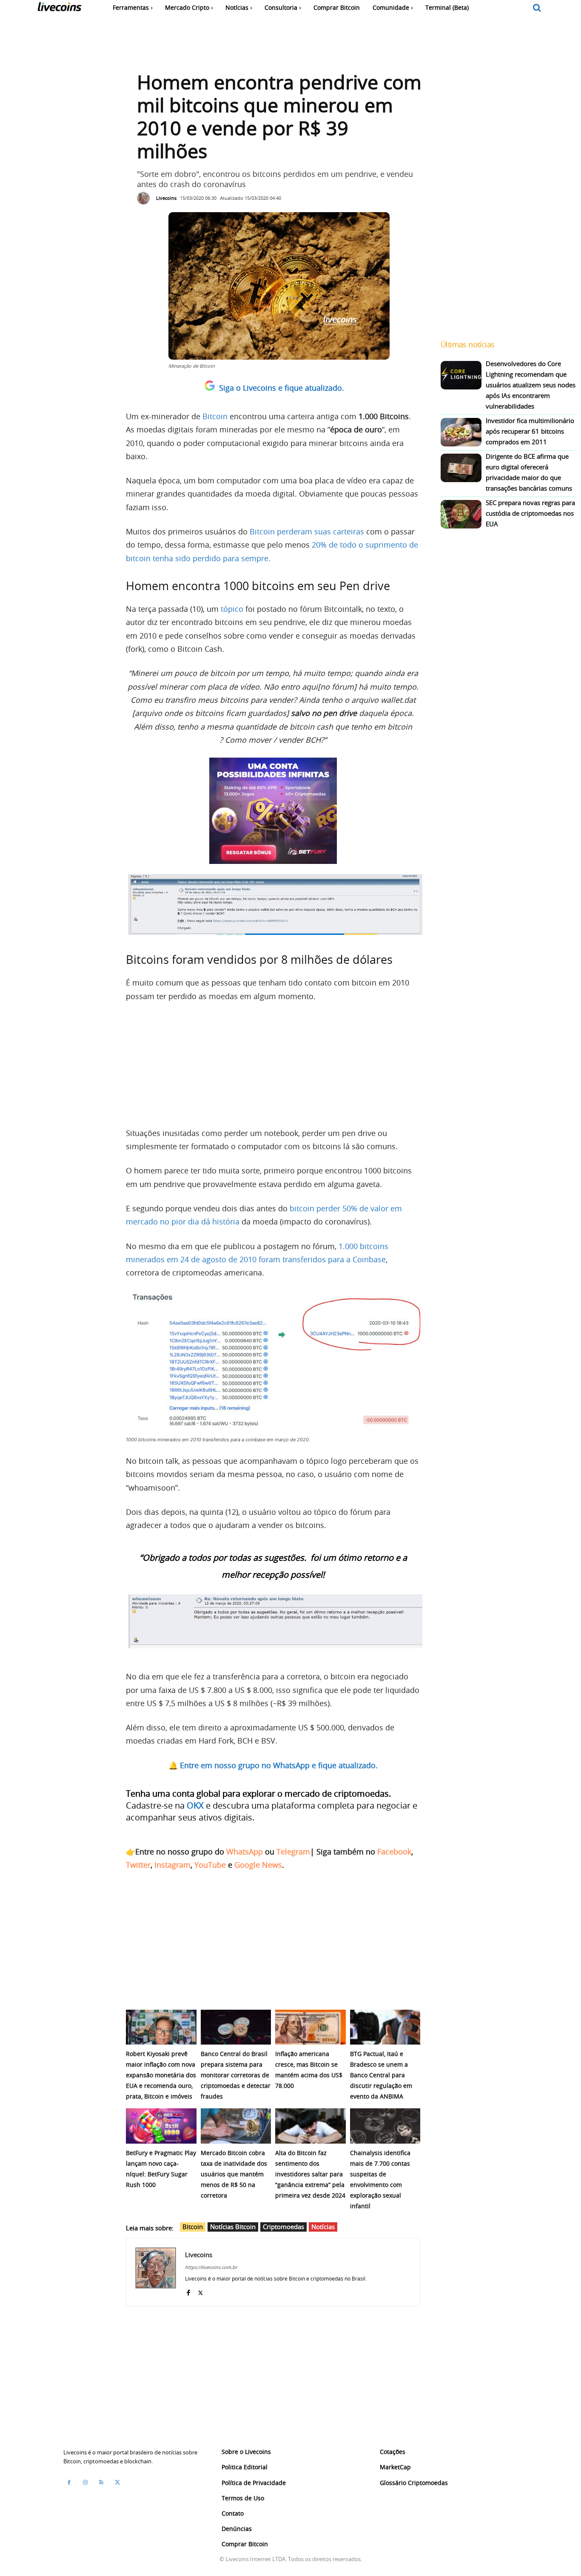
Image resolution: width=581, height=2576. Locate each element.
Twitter (138, 1865)
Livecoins (166, 198)
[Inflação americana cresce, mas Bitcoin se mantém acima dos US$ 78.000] (310, 2027)
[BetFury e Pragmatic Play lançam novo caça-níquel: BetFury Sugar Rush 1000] (161, 2126)
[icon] (537, 8)
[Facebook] (188, 2291)
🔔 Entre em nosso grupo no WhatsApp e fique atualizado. (273, 1765)
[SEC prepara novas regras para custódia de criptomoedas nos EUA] (461, 514)
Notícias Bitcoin (233, 2227)
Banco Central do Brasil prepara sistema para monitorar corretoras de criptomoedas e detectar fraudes (236, 2075)
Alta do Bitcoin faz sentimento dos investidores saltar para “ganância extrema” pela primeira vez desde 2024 (310, 2174)
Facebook (394, 1852)
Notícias (323, 2227)
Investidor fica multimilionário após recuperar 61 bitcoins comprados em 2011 (530, 431)
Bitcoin (215, 416)
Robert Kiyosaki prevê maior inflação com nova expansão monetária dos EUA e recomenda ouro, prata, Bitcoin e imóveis (161, 2075)
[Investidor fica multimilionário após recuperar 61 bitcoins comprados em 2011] (461, 432)
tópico (232, 609)
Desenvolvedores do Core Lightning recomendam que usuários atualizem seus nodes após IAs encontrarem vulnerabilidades (531, 385)
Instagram (172, 1865)
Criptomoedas (283, 2227)
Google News (258, 1865)
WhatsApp (245, 1852)
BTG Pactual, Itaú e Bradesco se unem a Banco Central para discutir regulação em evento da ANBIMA (381, 2075)
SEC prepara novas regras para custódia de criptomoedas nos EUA (530, 513)
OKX (195, 1805)
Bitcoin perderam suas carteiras (307, 531)
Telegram (293, 1852)
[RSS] (101, 2482)
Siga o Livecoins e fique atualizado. (282, 388)
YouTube (210, 1865)
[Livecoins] (59, 9)
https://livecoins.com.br (211, 2267)
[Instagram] (85, 2482)
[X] (201, 2291)
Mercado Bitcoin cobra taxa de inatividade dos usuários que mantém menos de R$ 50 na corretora (234, 2174)
